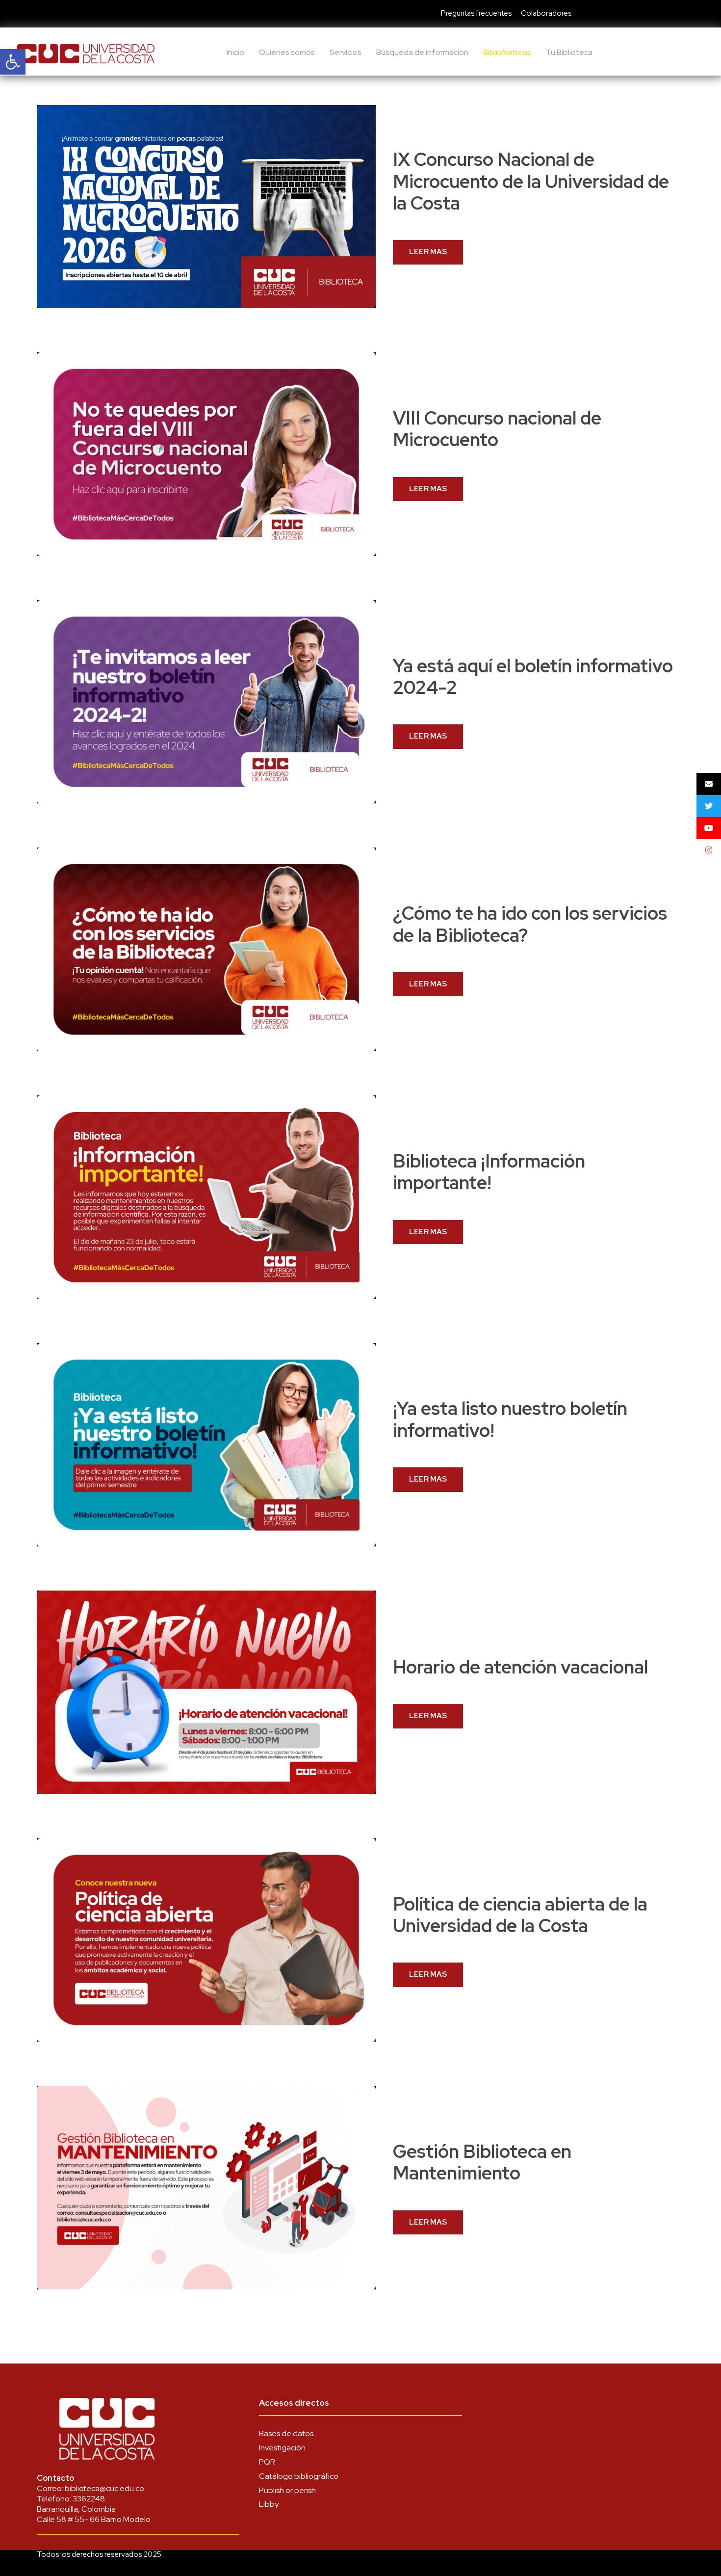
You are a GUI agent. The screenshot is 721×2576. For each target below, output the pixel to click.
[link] (13, 62)
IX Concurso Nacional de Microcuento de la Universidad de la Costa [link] (531, 181)
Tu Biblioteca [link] (569, 52)
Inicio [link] (235, 52)
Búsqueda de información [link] (422, 52)
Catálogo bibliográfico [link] (299, 2476)
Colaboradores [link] (546, 13)
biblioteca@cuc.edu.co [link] (104, 2488)
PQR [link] (267, 2462)
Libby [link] (269, 2504)
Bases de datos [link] (286, 2433)
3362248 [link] (89, 2499)
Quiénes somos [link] (287, 52)
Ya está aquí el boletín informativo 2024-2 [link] (533, 677)
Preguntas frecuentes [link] (476, 13)
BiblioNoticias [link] (507, 52)
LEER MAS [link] (428, 252)
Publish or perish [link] (287, 2490)
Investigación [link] (282, 2448)
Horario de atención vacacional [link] (520, 1667)
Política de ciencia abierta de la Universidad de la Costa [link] (520, 1915)
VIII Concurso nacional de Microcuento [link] (497, 429)
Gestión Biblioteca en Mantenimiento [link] (482, 2162)
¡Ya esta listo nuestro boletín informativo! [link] (510, 1419)
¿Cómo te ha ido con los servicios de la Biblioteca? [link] (530, 924)
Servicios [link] (346, 52)
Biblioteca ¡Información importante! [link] (489, 1172)
